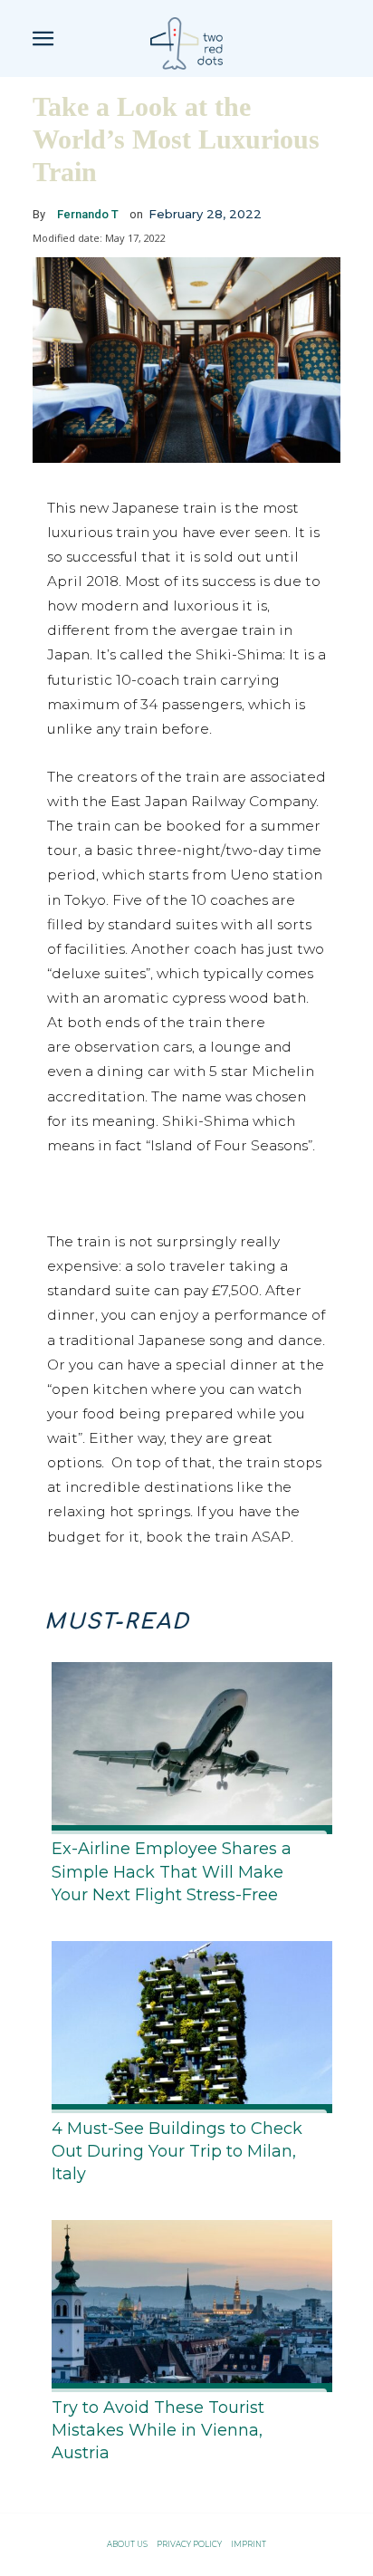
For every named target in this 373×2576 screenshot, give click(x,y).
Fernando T (88, 214)
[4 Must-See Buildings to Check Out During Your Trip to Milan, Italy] (186, 2023)
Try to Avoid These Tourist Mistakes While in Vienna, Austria (158, 2430)
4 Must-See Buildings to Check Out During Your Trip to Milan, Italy (177, 2151)
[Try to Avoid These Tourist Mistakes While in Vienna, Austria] (186, 2302)
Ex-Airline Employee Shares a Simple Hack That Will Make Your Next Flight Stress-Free (172, 1871)
